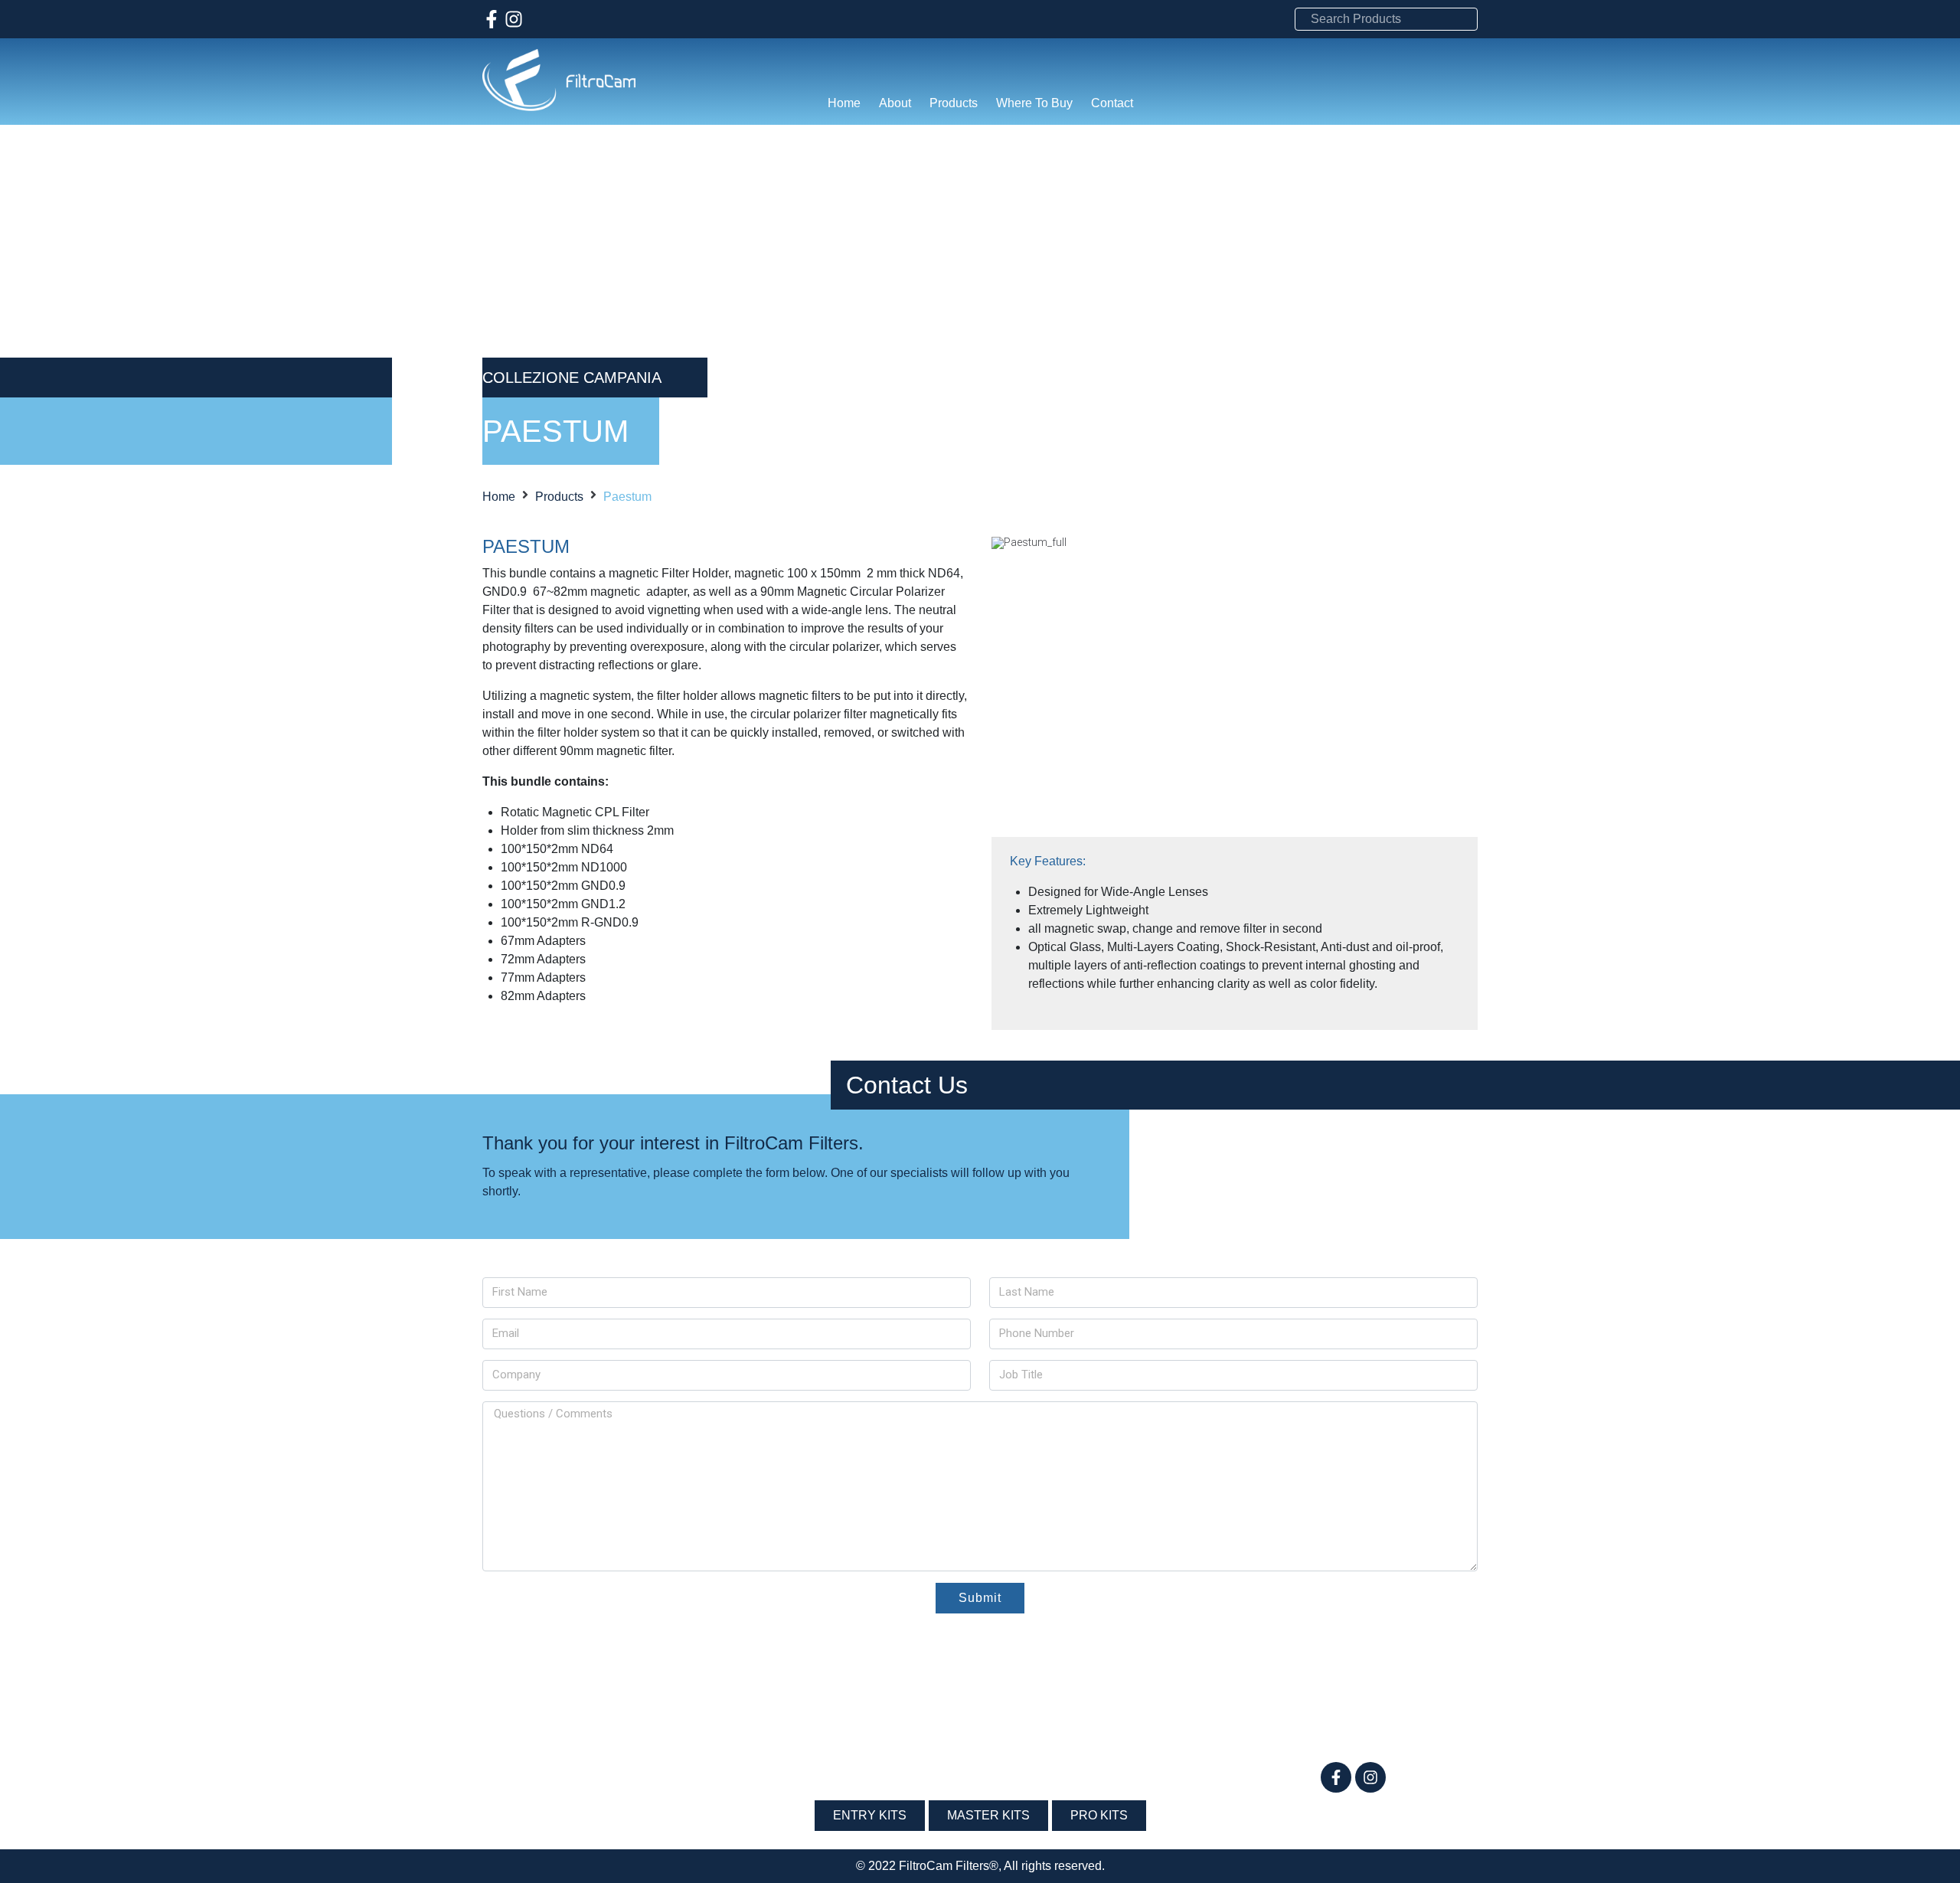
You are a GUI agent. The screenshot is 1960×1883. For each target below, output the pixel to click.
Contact (1112, 103)
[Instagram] (514, 19)
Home (844, 103)
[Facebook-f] (492, 19)
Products (954, 103)
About (895, 103)
